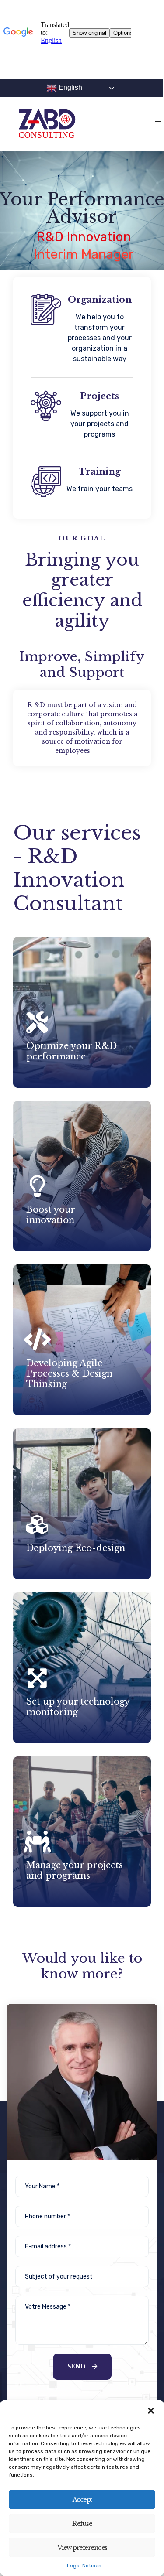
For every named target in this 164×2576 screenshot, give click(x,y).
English (70, 87)
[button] (151, 2411)
